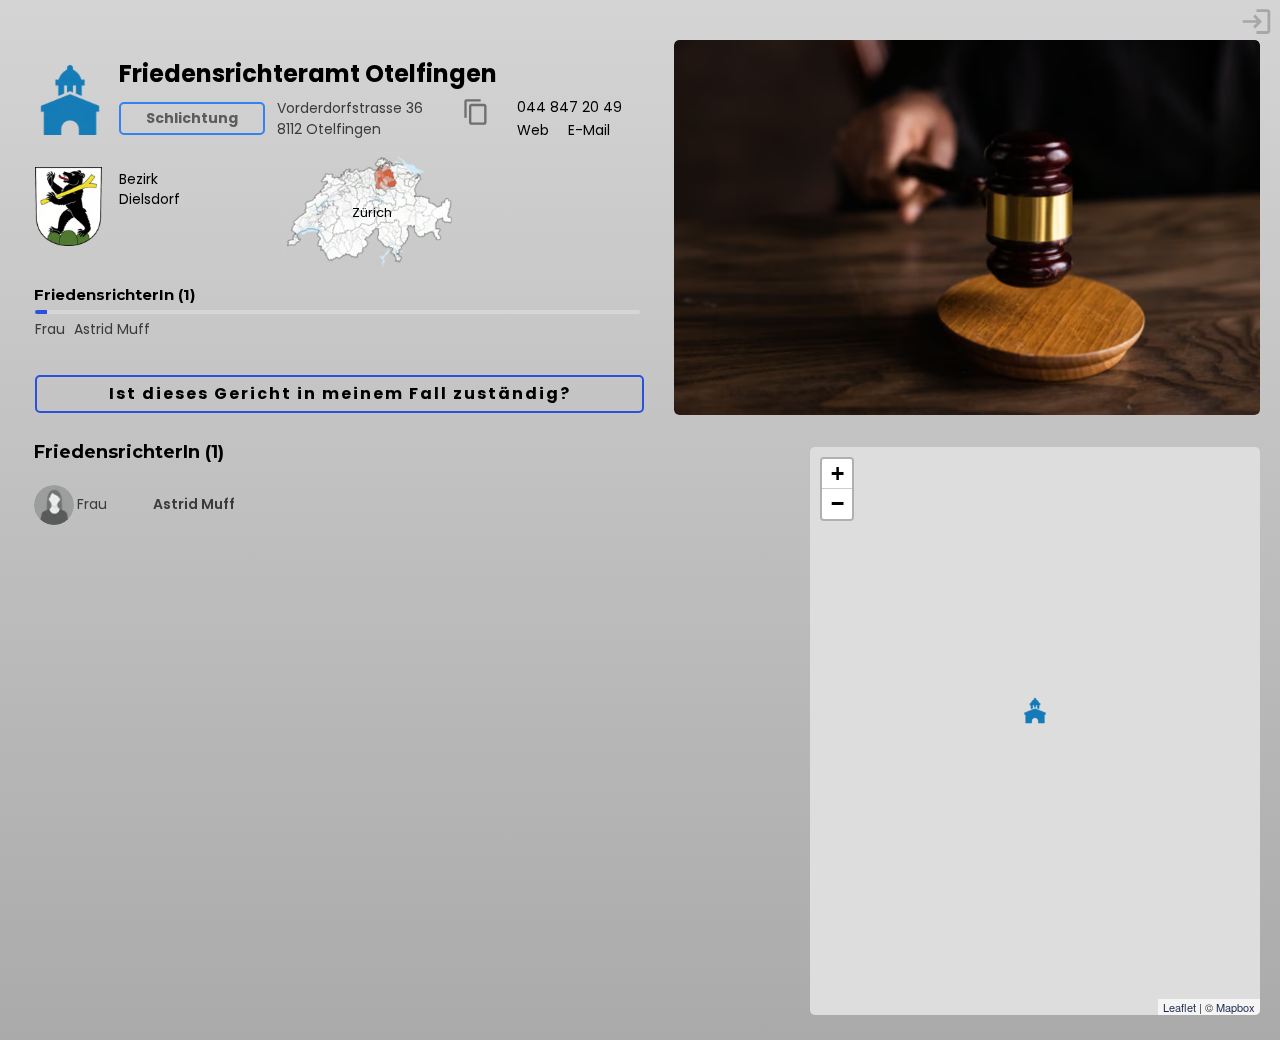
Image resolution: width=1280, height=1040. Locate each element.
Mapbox (1235, 1007)
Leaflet (1179, 1007)
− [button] (837, 503)
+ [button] (837, 473)
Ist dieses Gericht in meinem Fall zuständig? (340, 393)
